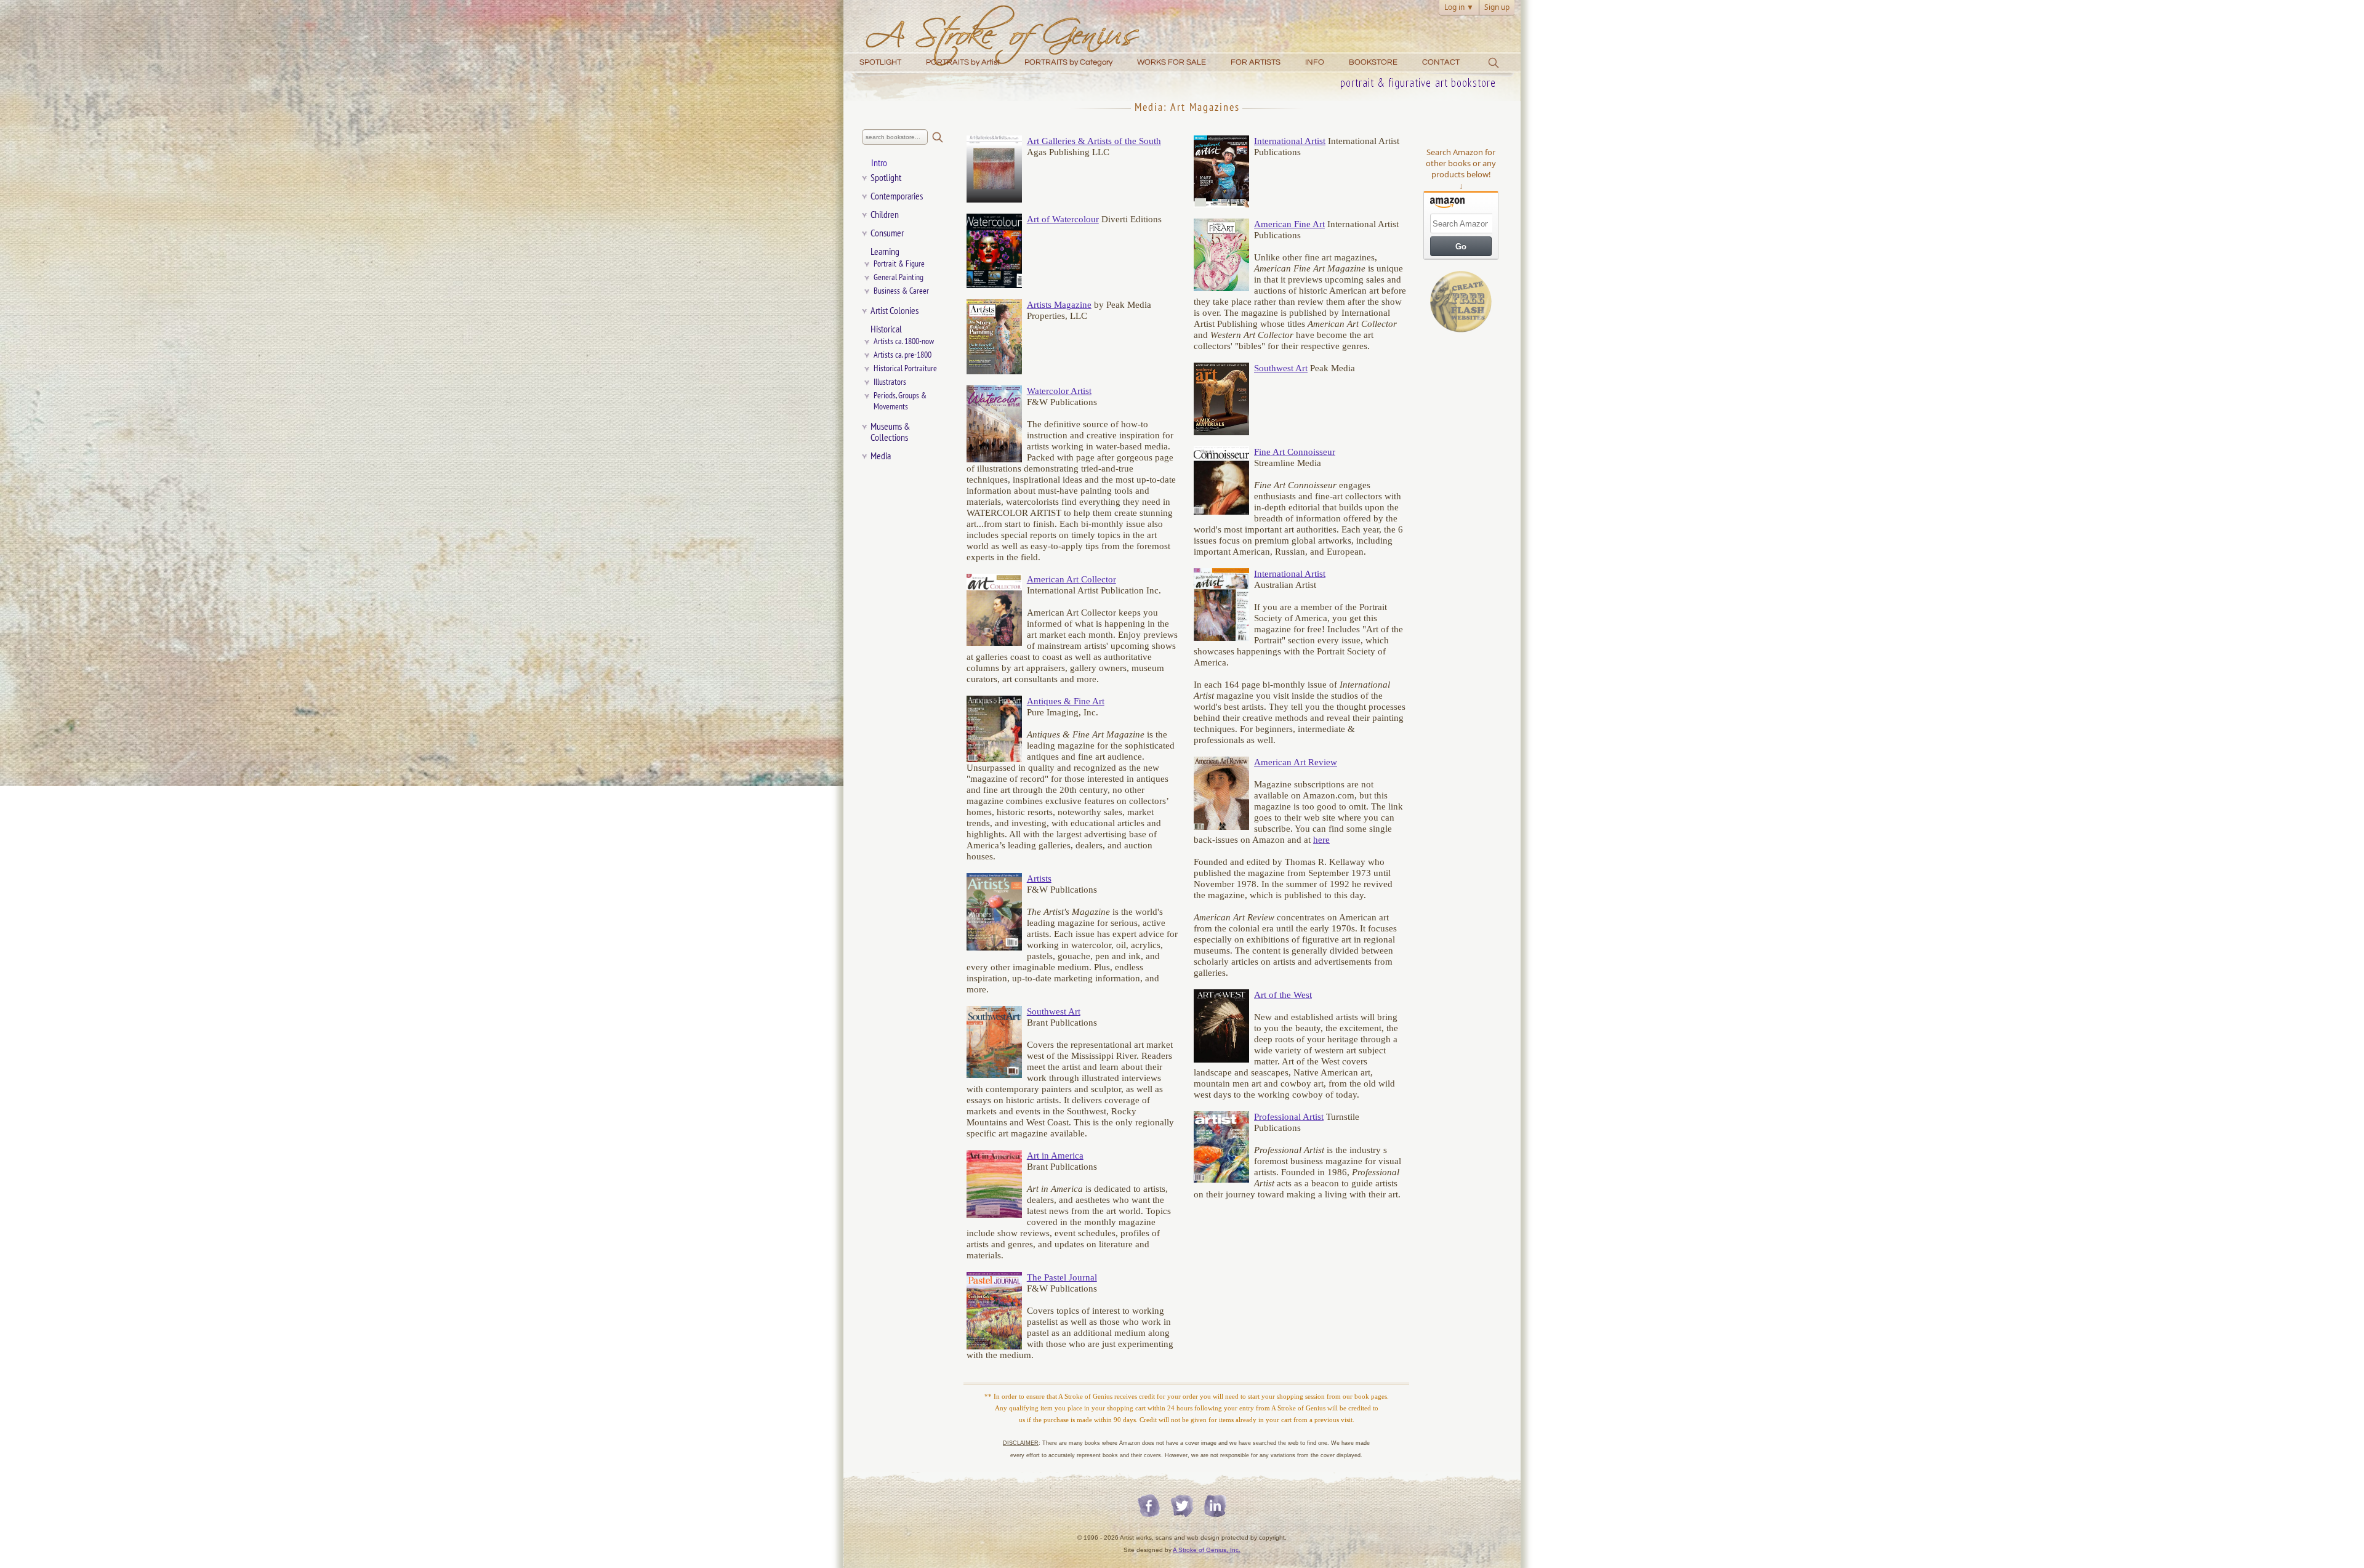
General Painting (899, 277)
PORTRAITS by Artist (963, 62)
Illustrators (890, 382)
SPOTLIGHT (880, 62)
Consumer (887, 233)
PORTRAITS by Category (1068, 62)
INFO (1315, 62)
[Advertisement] (1461, 531)
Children (885, 215)
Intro (879, 163)
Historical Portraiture (905, 368)
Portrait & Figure (899, 264)
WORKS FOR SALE (1172, 62)
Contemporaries (897, 196)
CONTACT (1441, 62)
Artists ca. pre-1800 (903, 355)
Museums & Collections (891, 432)
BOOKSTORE (1373, 62)
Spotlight (886, 178)
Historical (886, 329)
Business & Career (901, 291)
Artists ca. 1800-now (904, 341)
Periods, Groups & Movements (903, 401)
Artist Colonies (895, 311)
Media (881, 456)
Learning (885, 252)
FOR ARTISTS (1256, 62)
